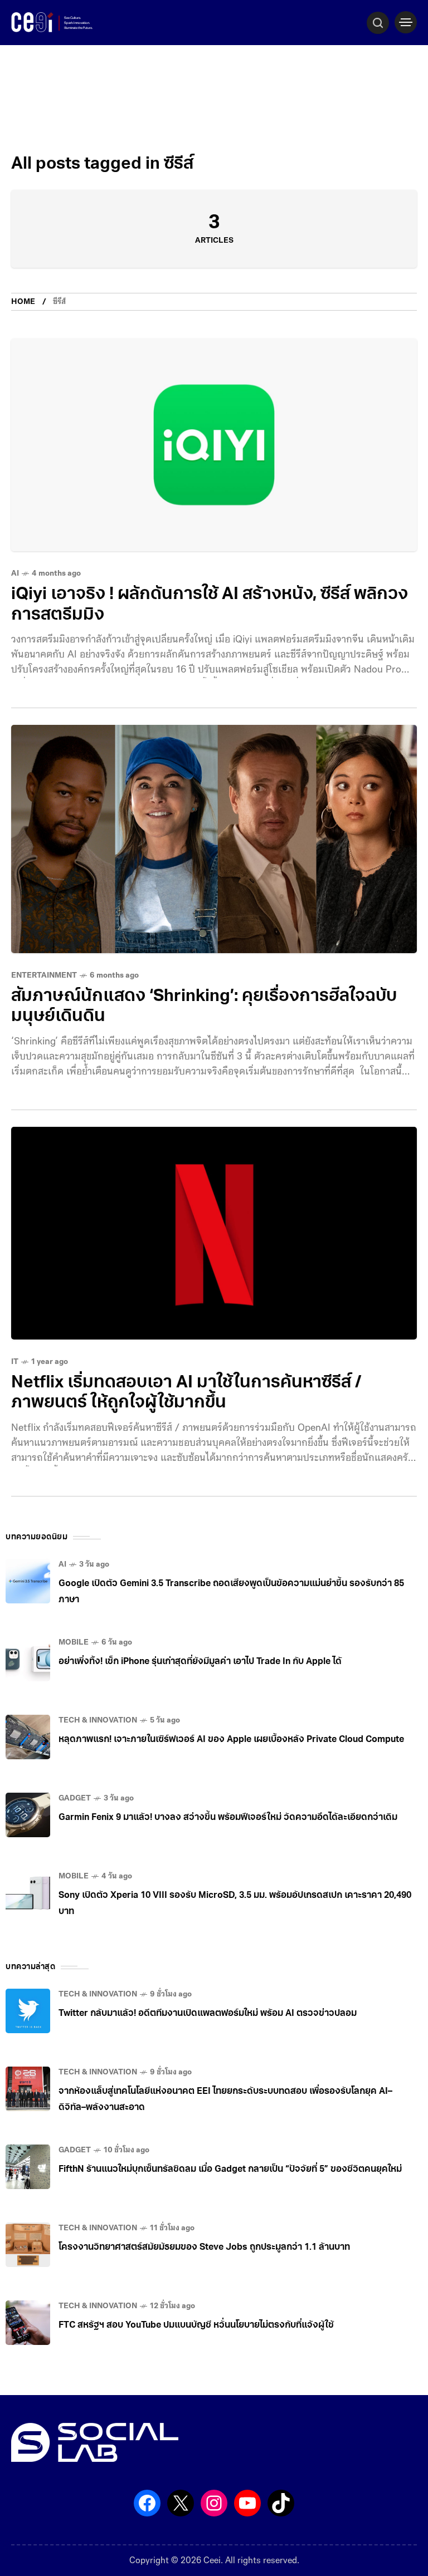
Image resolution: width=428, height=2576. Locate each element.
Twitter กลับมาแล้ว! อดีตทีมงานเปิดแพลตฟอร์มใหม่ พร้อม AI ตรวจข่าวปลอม (208, 2014)
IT (15, 1362)
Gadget (75, 1799)
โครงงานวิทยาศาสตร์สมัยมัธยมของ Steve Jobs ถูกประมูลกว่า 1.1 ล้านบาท (204, 2248)
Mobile (74, 1643)
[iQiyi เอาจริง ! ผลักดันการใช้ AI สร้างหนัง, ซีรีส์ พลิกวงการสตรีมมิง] (214, 445)
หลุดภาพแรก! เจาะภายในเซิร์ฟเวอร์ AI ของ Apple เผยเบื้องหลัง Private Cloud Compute (231, 1740)
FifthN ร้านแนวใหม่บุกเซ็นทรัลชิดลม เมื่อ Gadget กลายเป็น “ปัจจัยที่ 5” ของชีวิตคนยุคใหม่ (230, 2170)
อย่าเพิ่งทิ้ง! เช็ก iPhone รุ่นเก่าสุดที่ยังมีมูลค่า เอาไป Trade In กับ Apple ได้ (200, 1662)
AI (15, 574)
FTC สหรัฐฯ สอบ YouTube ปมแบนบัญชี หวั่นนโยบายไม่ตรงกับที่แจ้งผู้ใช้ (196, 2325)
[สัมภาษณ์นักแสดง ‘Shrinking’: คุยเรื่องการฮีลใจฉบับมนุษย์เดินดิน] (214, 839)
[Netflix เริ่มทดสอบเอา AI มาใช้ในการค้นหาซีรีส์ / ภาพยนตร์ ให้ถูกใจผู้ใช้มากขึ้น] (214, 1233)
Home (23, 302)
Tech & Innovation (98, 1721)
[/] (406, 22)
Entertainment (44, 976)
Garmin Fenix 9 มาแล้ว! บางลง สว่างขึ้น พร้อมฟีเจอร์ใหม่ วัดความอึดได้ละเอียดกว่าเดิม (228, 1818)
